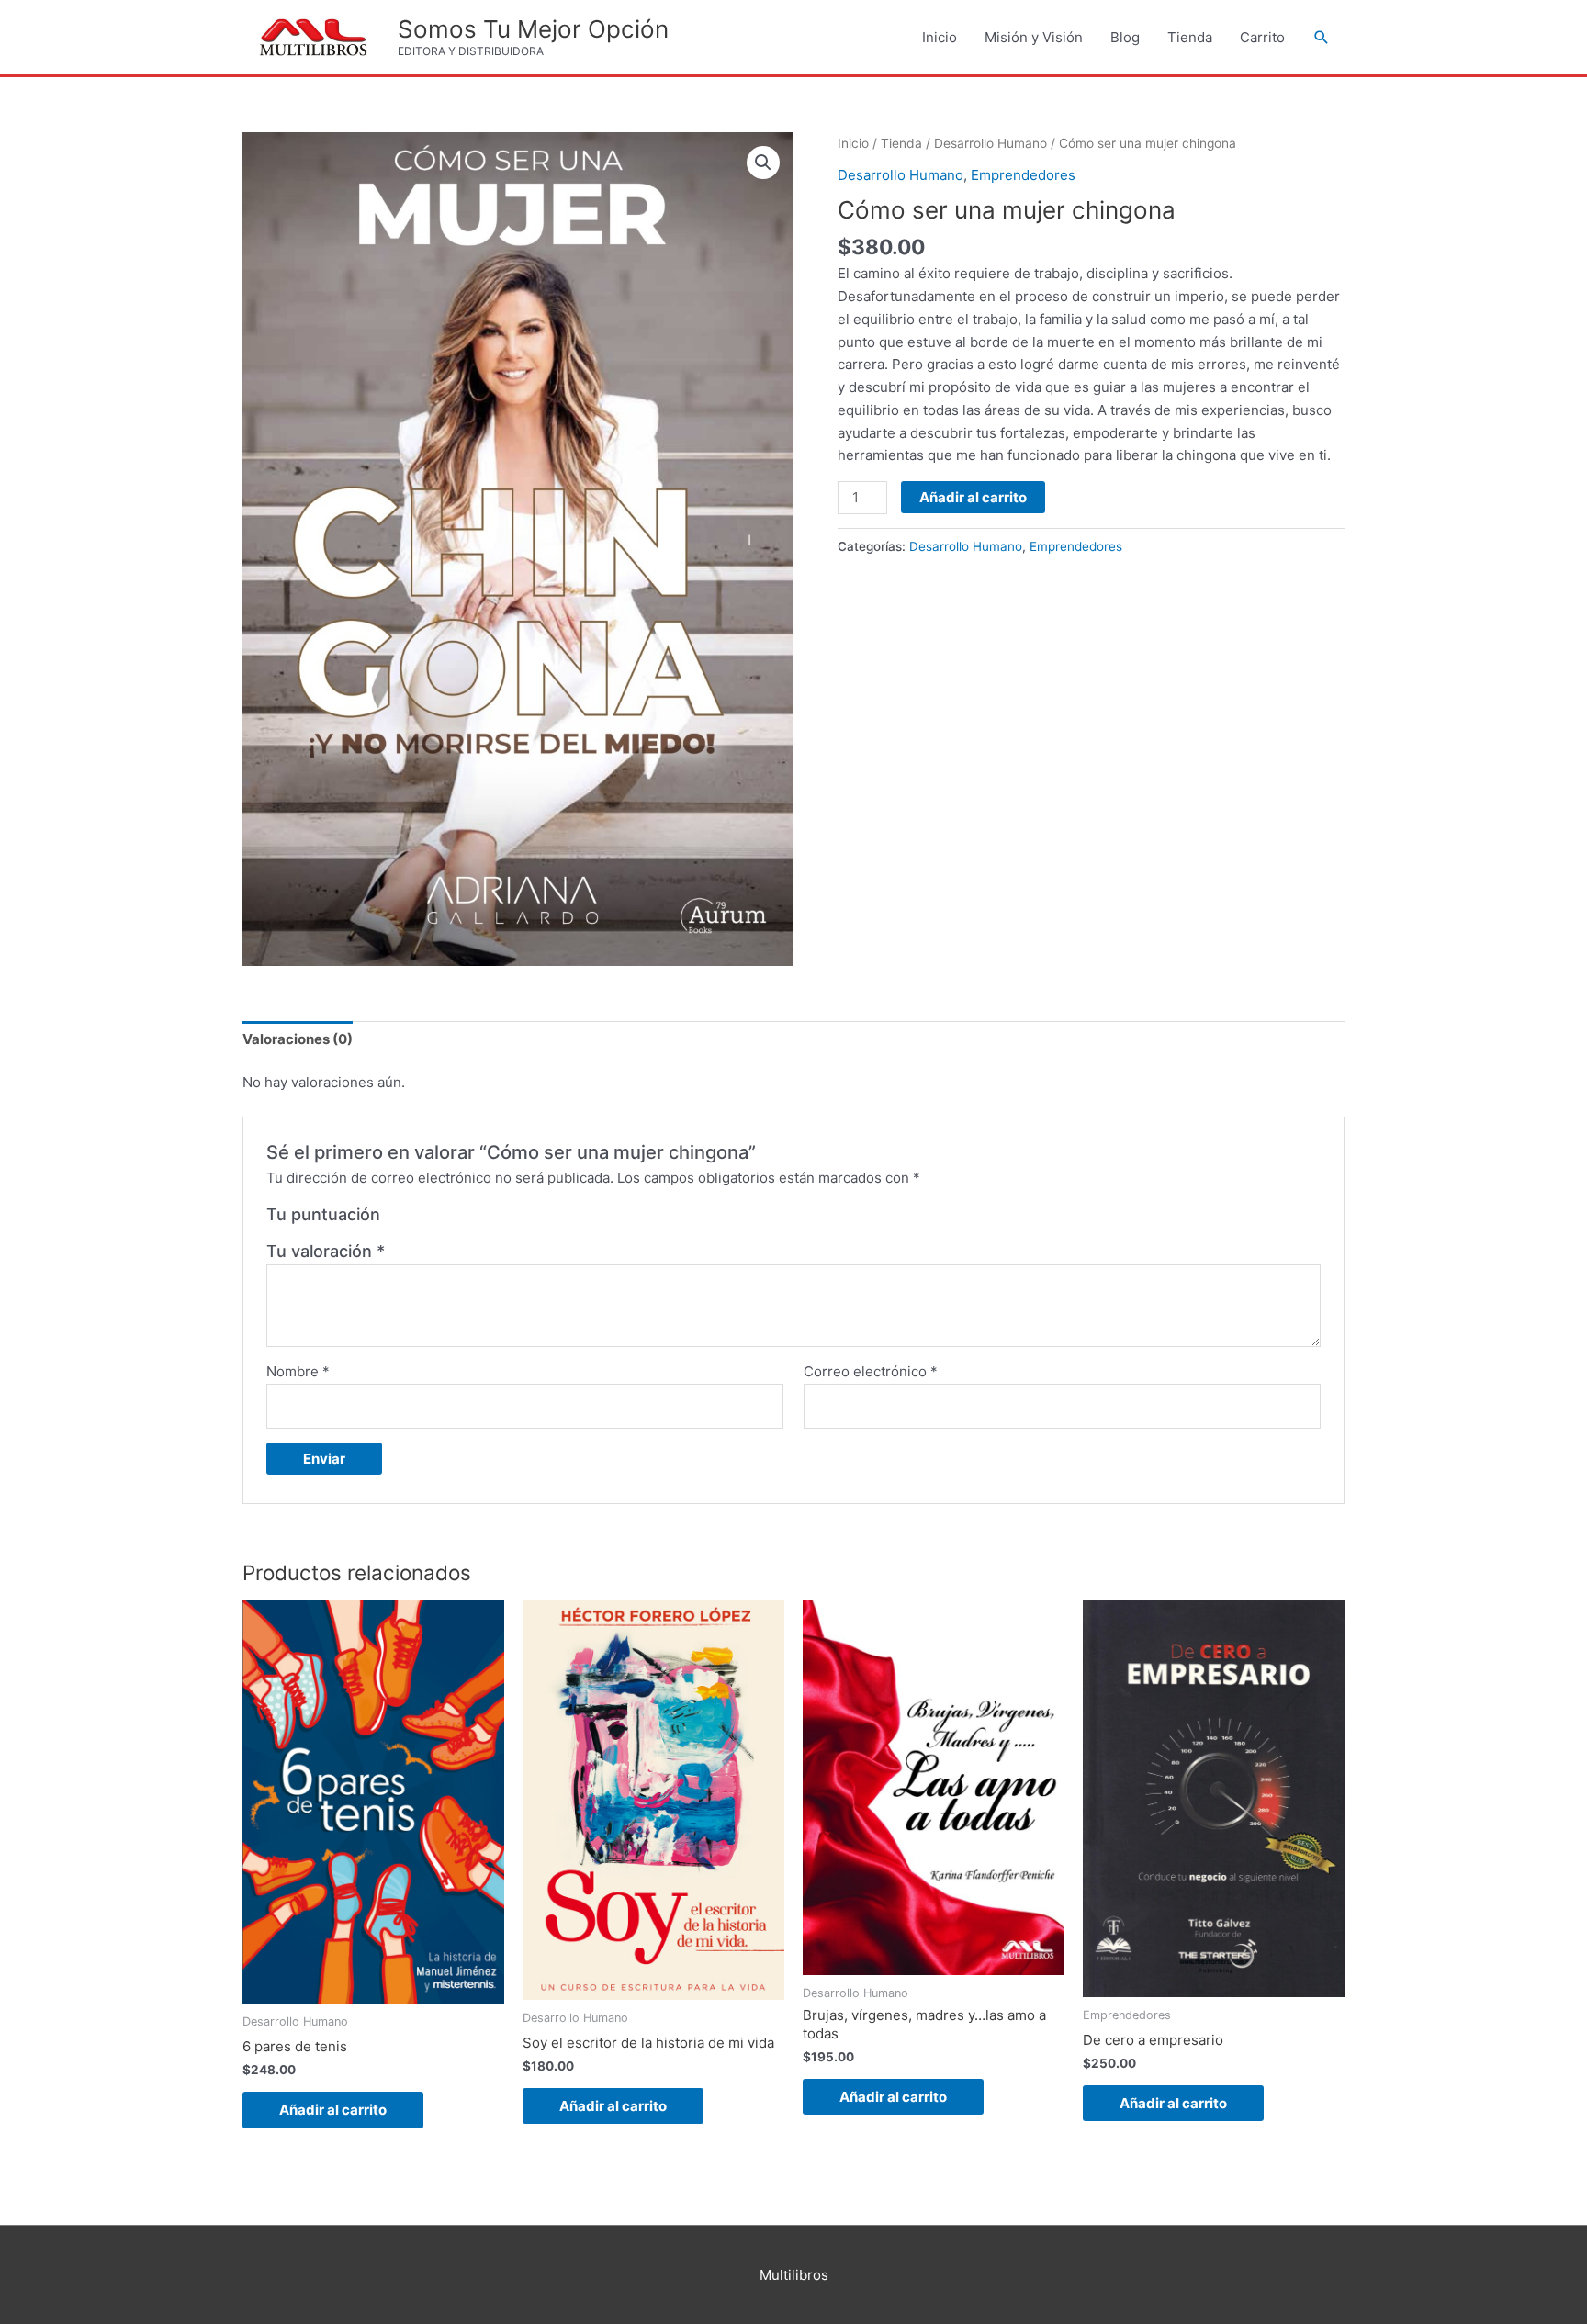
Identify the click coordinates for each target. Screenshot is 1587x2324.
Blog (1125, 37)
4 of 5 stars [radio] (457, 1219)
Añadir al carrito (973, 497)
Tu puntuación (323, 1214)
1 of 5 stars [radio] (397, 1219)
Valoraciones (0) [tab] (298, 1039)
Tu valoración (326, 1251)
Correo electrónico (871, 1371)
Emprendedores (1023, 175)
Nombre (298, 1371)
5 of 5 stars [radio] (478, 1219)
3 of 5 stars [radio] (437, 1219)
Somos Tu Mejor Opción (533, 29)
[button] (1322, 38)
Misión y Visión (1034, 37)
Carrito (1262, 37)
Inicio (940, 37)
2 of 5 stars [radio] (417, 1219)
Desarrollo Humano (990, 143)
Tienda (1190, 37)
